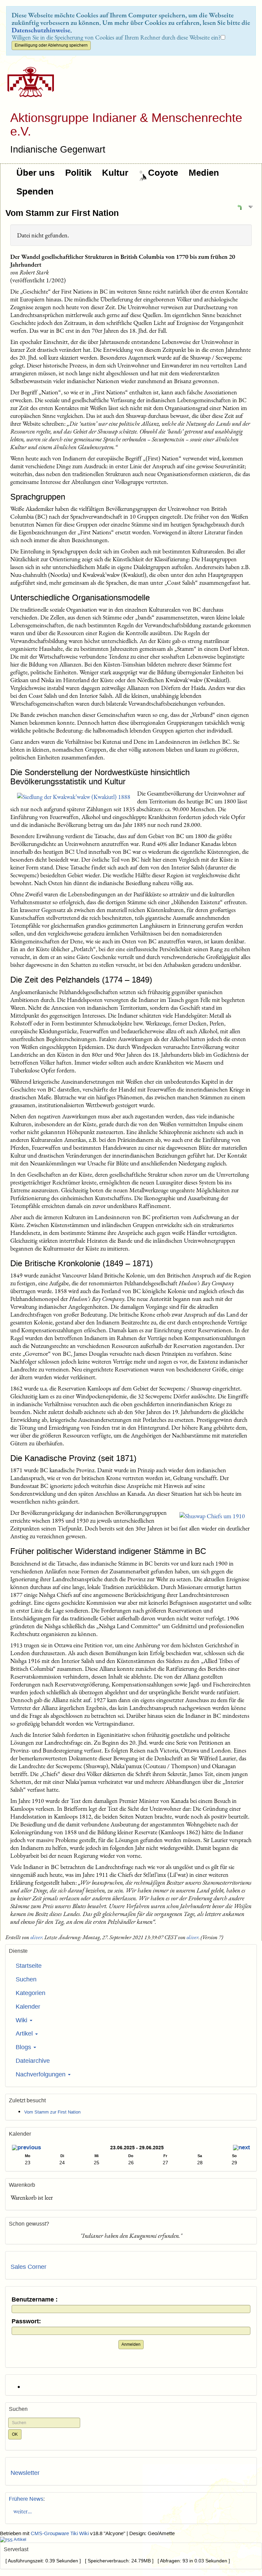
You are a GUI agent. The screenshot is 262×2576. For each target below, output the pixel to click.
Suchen (26, 1979)
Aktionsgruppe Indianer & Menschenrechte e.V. (126, 124)
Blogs (24, 2047)
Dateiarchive (33, 2061)
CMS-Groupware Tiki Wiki (60, 2533)
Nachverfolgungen (41, 2074)
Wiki (22, 2020)
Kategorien (31, 1993)
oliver (36, 1937)
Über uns (35, 173)
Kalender (28, 2007)
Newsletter (25, 2473)
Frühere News (26, 2499)
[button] (239, 207)
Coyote (163, 173)
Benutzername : (35, 2300)
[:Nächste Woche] (242, 2148)
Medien (204, 173)
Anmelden (131, 2344)
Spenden (35, 191)
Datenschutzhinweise (41, 30)
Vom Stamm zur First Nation (62, 213)
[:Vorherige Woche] (26, 2148)
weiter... (21, 2511)
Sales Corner (28, 2267)
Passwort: (26, 2321)
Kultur (115, 173)
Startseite (29, 1966)
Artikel (25, 2033)
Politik (78, 173)
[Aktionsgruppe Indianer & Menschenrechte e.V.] (28, 82)
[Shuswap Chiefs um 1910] (212, 1516)
